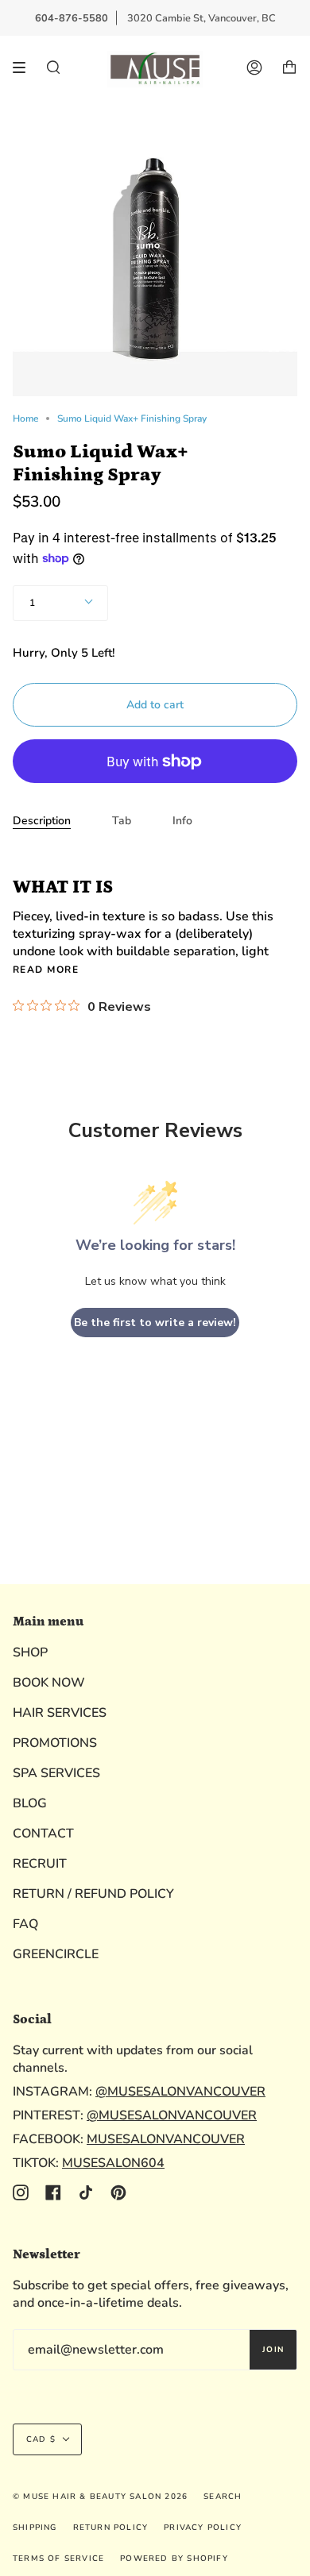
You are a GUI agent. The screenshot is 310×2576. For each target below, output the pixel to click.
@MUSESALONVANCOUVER (180, 2092)
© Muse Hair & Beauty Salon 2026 (100, 2497)
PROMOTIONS (55, 1743)
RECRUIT (40, 1864)
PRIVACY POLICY (203, 2528)
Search (223, 2497)
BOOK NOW (49, 1683)
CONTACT (43, 1834)
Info (182, 821)
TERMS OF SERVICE (58, 2559)
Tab (122, 821)
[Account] (254, 67)
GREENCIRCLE (56, 1954)
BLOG (30, 1803)
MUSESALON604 (113, 2163)
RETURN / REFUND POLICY (93, 1894)
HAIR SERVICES (60, 1713)
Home (25, 418)
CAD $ (41, 2439)
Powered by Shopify (174, 2559)
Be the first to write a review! (155, 1323)
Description (42, 821)
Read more (46, 970)
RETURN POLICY (111, 2528)
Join (273, 2350)
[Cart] (289, 67)
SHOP (30, 1652)
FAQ (25, 1924)
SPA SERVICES (56, 1773)
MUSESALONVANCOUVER (166, 2139)
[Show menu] (25, 67)
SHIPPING (35, 2528)
